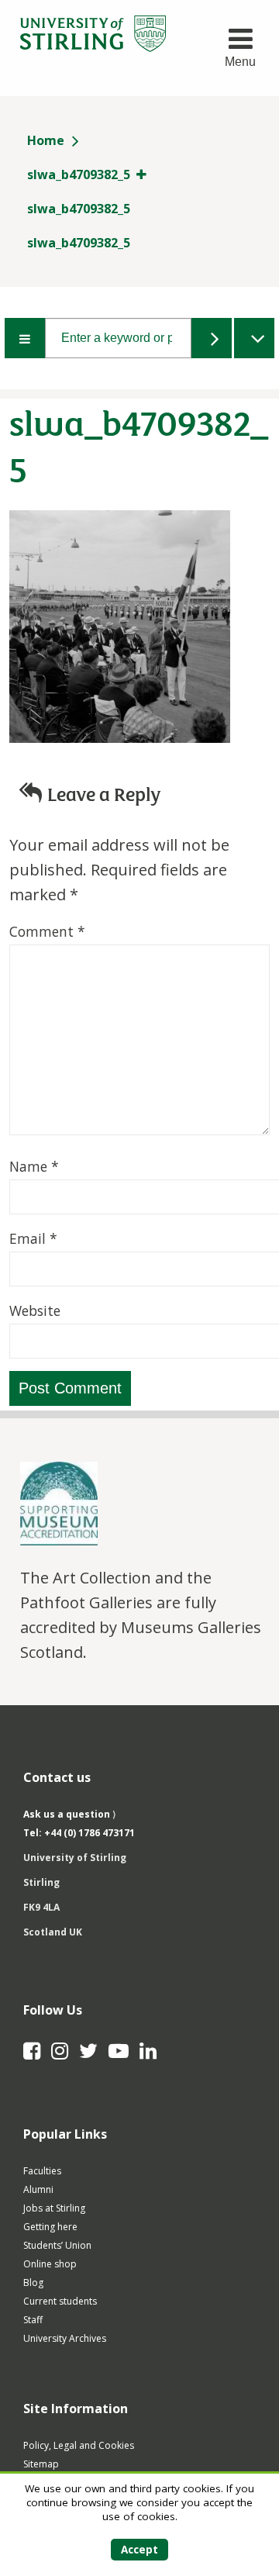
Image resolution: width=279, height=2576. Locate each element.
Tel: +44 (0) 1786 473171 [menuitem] (79, 1833)
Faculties (42, 2171)
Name (34, 1166)
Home (46, 140)
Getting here (50, 2227)
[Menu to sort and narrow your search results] (25, 338)
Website (35, 1310)
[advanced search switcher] (254, 338)
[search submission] (212, 338)
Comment (47, 931)
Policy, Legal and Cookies (79, 2445)
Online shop (50, 2264)
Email (33, 1238)
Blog (33, 2282)
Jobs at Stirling (54, 2208)
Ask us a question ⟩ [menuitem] (70, 1814)
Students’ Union (57, 2245)
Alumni (38, 2189)
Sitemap (41, 2464)
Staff (33, 2320)
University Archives (65, 2338)
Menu (240, 62)
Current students (60, 2301)
